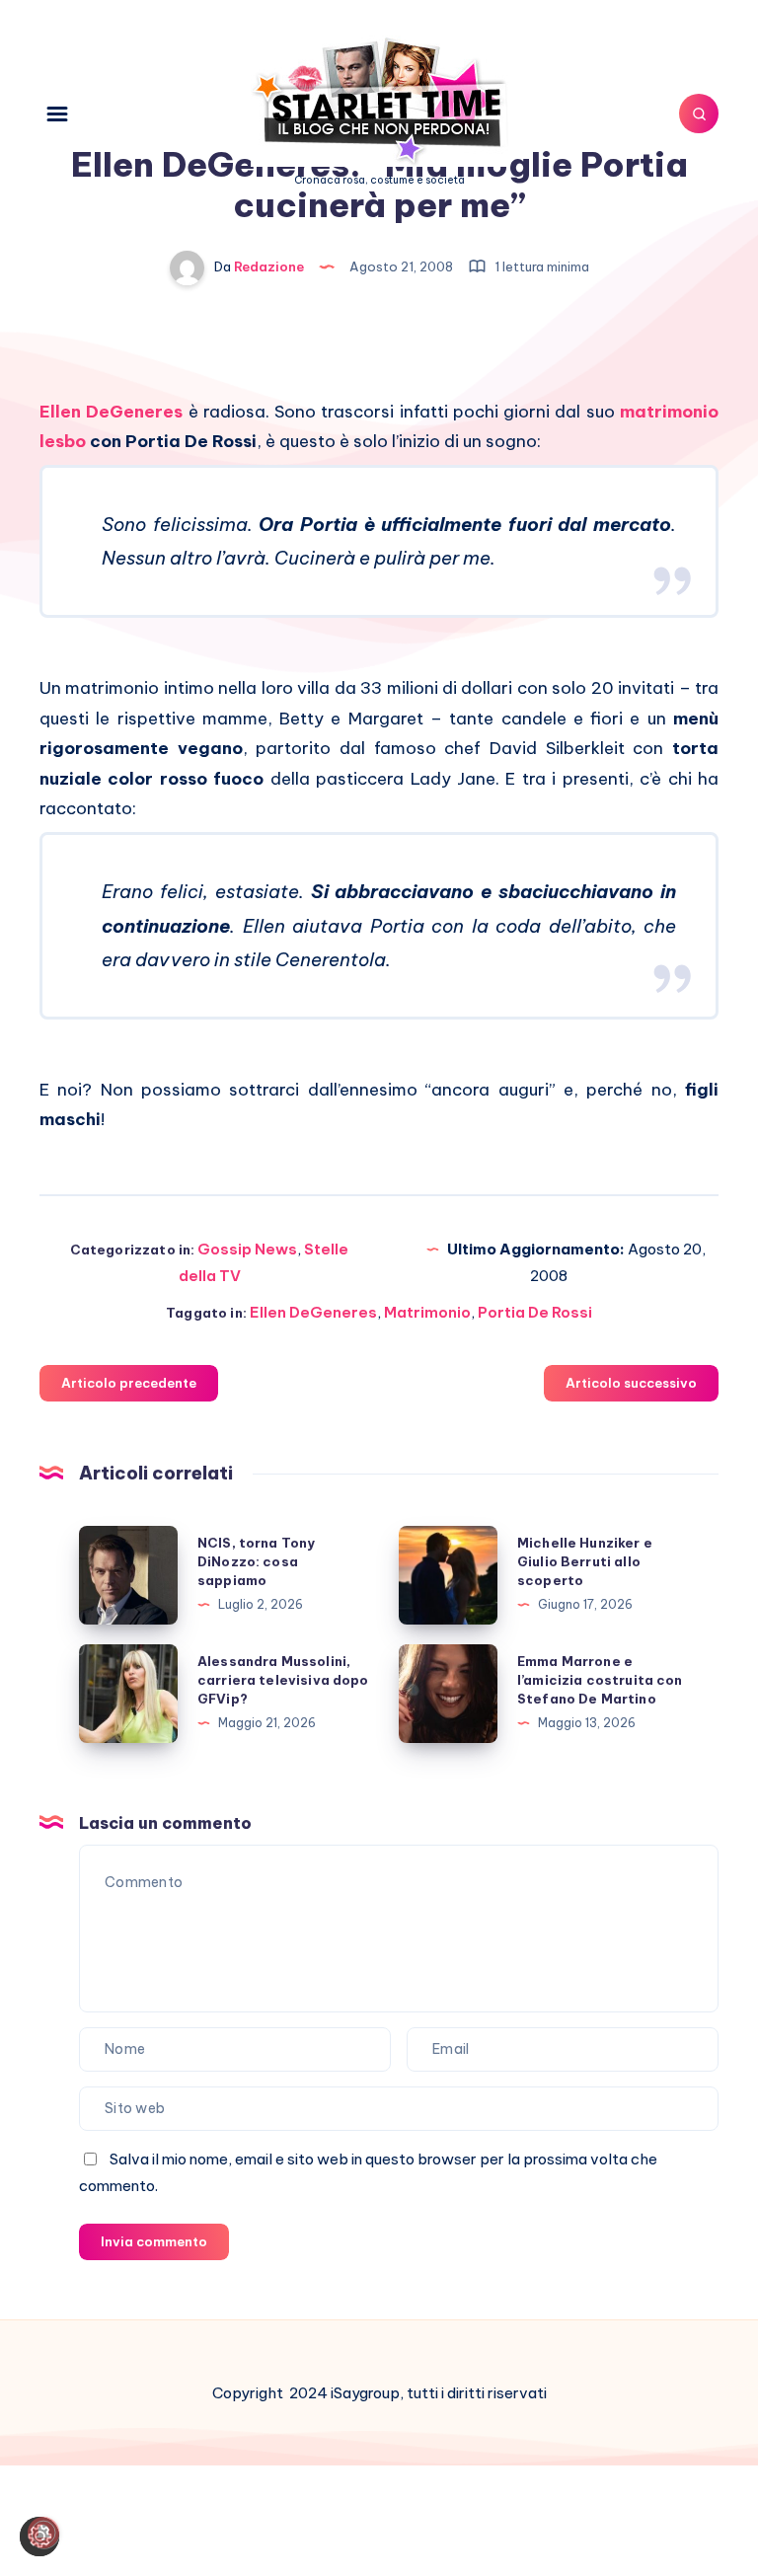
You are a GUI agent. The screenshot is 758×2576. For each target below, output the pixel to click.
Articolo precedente (129, 1383)
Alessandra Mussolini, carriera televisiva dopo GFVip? (283, 1680)
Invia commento (154, 2241)
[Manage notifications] (43, 2533)
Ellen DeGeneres (111, 412)
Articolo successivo (631, 1383)
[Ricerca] (699, 114)
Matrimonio (427, 1312)
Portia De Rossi (535, 1312)
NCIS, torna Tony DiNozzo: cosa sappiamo (256, 1561)
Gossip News (247, 1249)
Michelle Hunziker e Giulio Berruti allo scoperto (585, 1561)
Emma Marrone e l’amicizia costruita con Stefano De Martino (600, 1680)
